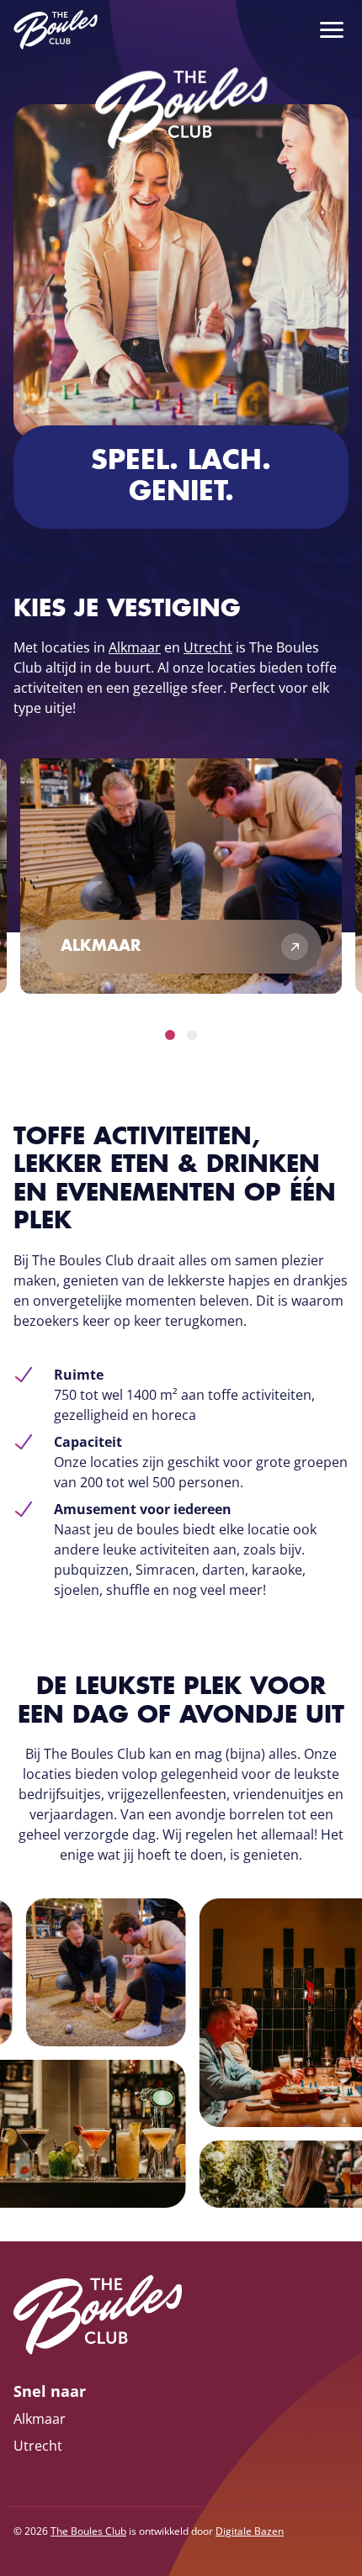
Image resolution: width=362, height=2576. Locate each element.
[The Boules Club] (56, 30)
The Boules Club (88, 2531)
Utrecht (208, 647)
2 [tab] (192, 1035)
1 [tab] (170, 1035)
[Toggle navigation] (327, 30)
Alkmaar (135, 647)
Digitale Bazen (250, 2531)
